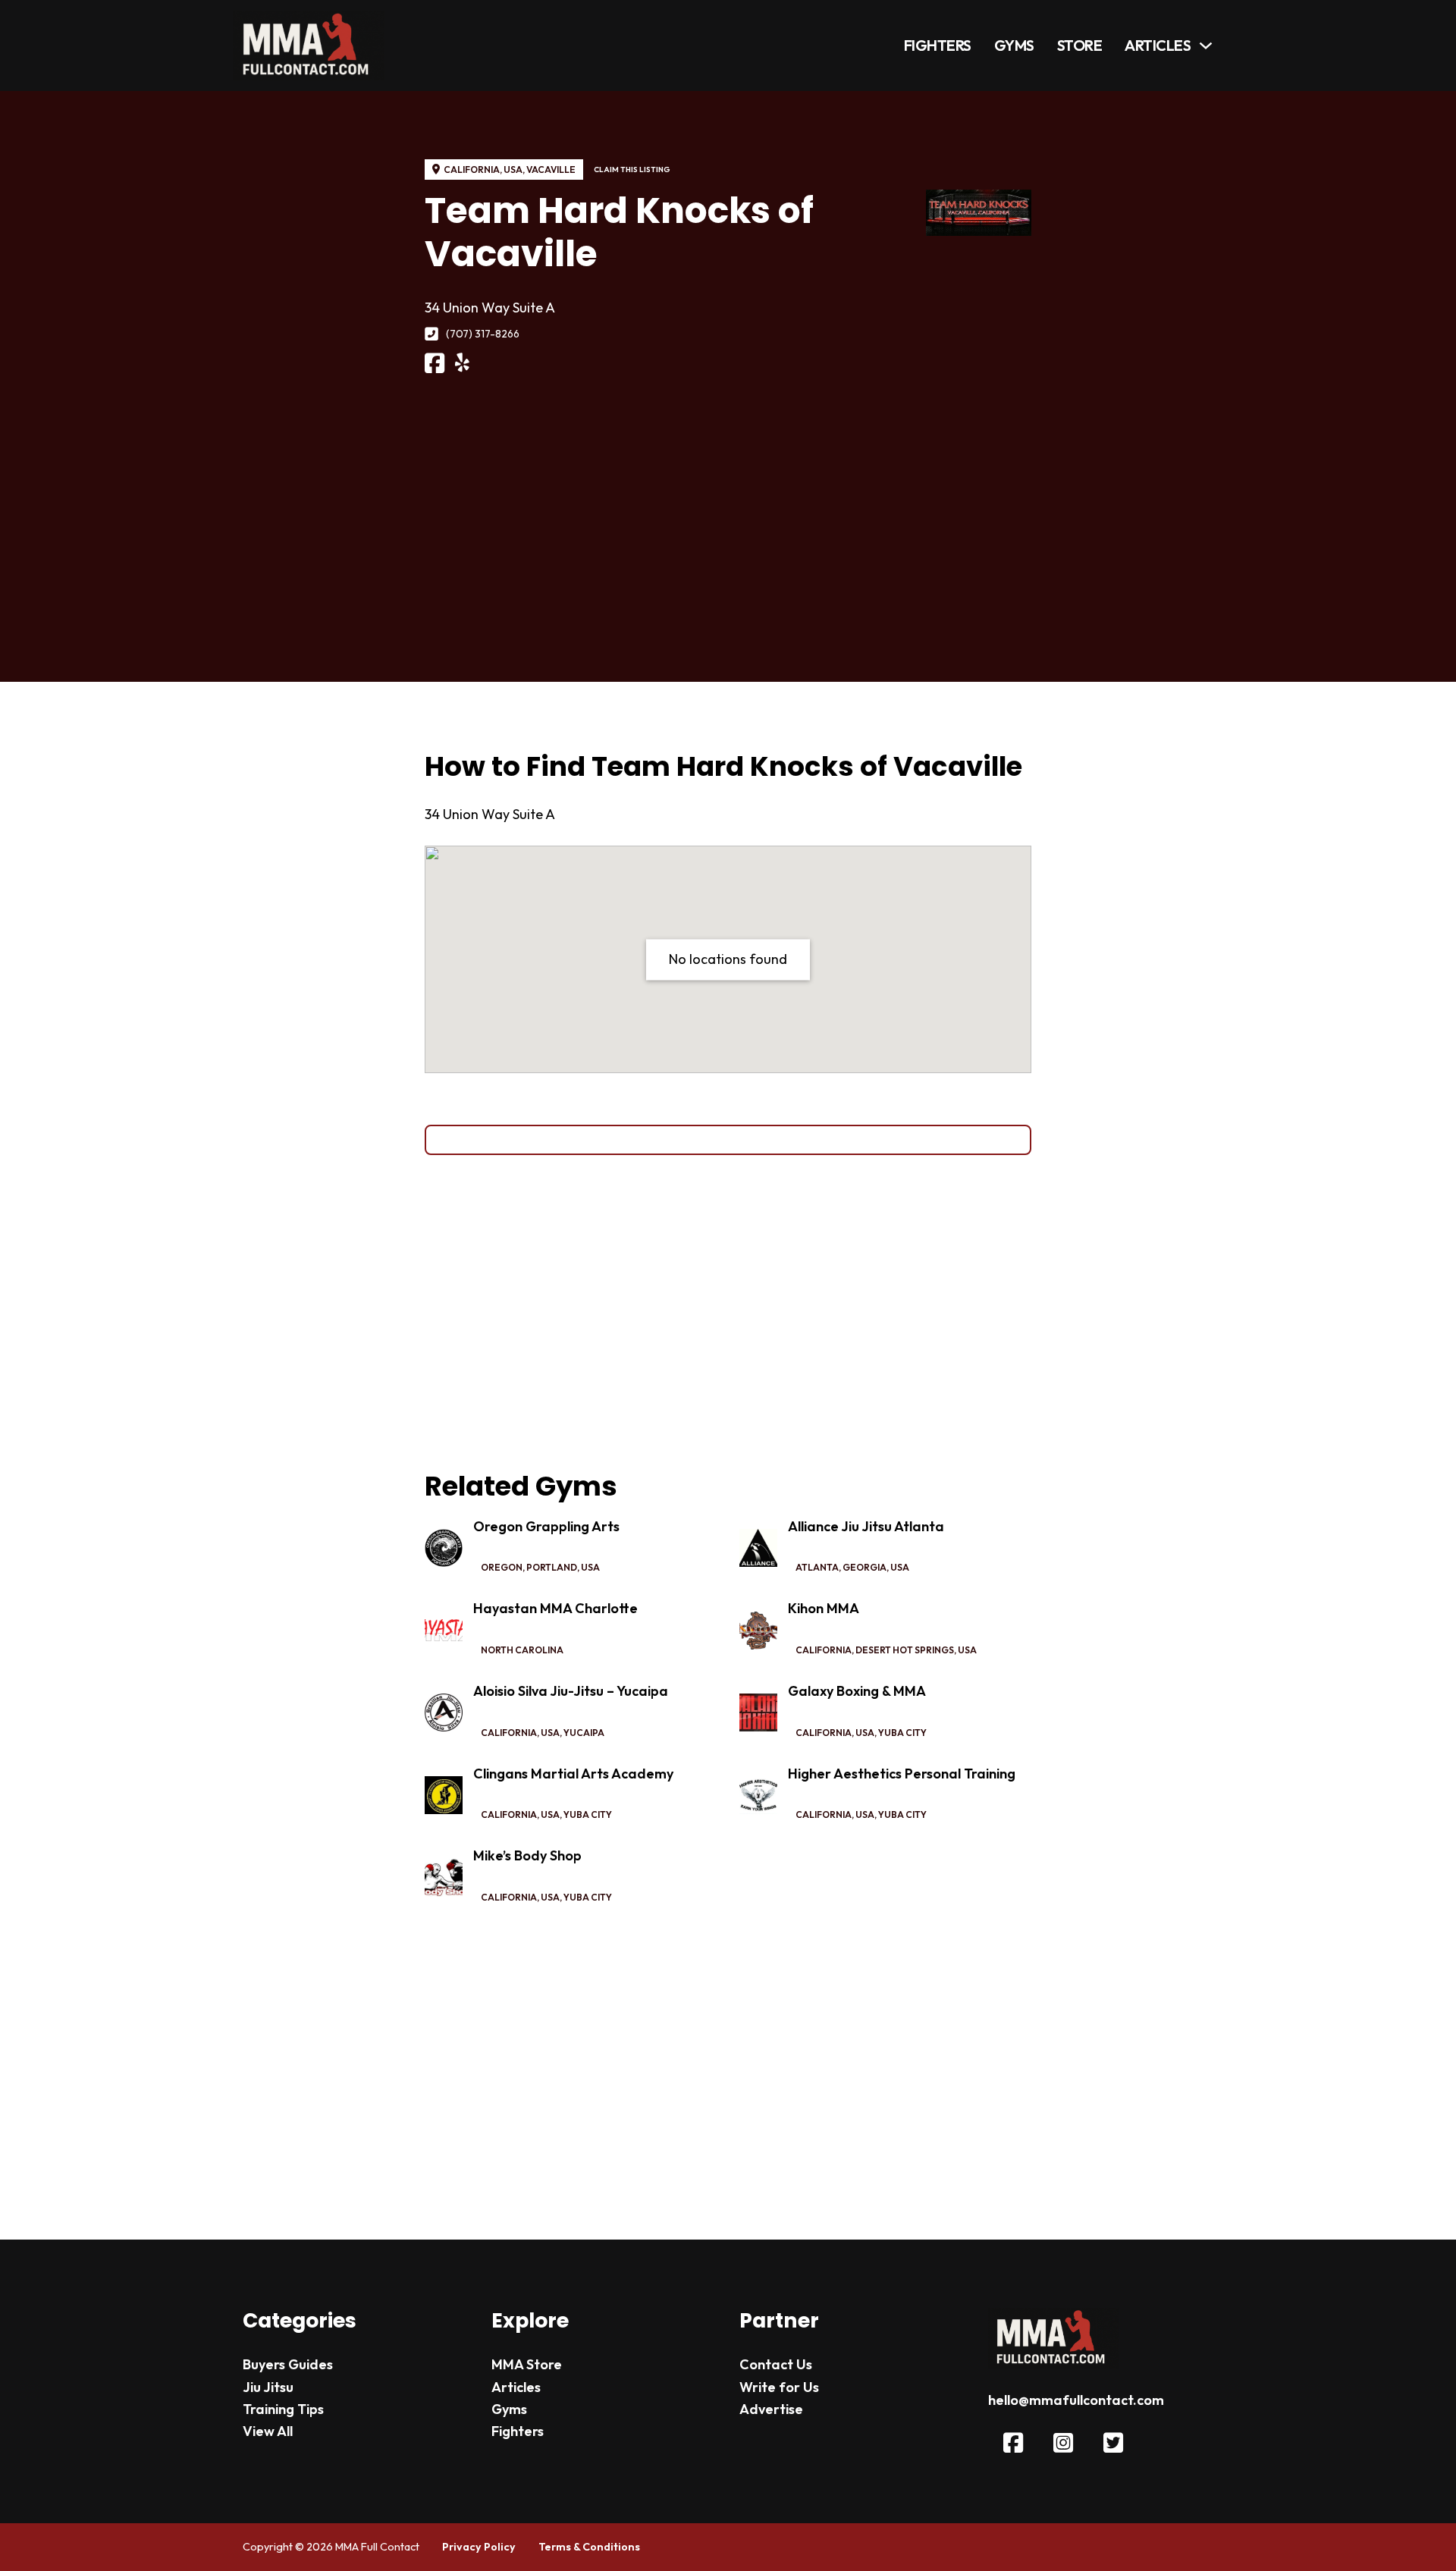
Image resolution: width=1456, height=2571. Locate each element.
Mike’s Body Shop (527, 1855)
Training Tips (283, 2409)
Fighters (938, 45)
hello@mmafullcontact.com (1076, 2400)
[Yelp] (462, 363)
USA (513, 170)
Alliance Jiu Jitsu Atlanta (866, 1526)
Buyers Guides (288, 2364)
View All (268, 2431)
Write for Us (779, 2387)
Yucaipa (584, 1733)
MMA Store (527, 2364)
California (472, 170)
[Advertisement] (728, 500)
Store (1080, 45)
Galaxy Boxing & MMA (857, 1691)
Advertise (771, 2409)
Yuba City (902, 1733)
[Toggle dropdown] (1206, 46)
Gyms (1014, 45)
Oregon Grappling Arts (546, 1526)
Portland (552, 1567)
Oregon (502, 1567)
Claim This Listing (632, 170)
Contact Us (776, 2364)
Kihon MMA (824, 1608)
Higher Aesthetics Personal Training (902, 1774)
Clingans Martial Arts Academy (573, 1774)
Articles (1158, 45)
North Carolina (522, 1650)
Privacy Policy (479, 2547)
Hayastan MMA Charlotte (555, 1608)
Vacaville (551, 170)
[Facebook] (435, 364)
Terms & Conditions (589, 2547)
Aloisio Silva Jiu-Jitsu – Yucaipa (571, 1691)
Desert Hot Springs (905, 1650)
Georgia (864, 1567)
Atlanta (817, 1567)
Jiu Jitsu (268, 2387)
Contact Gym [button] (728, 1140)
